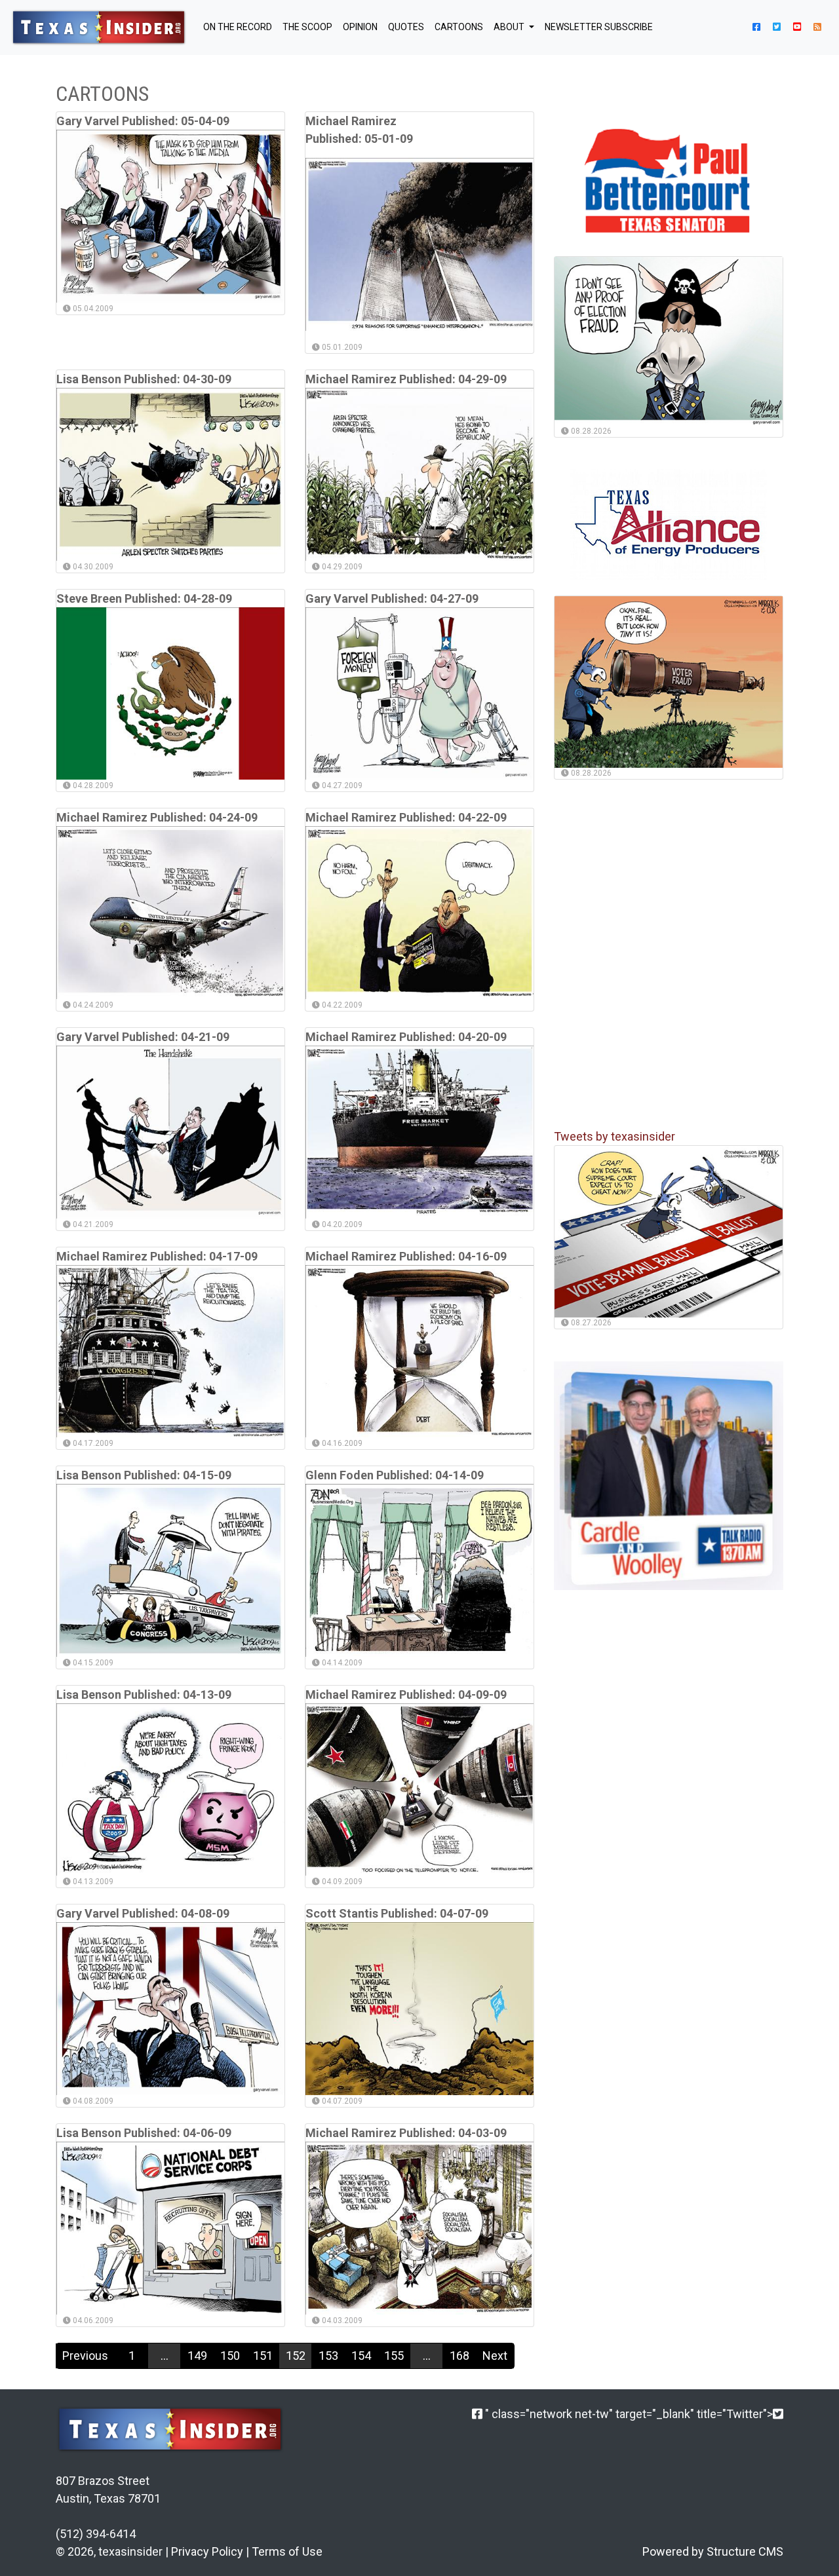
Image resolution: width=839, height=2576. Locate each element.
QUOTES (406, 27)
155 (394, 2356)
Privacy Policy (207, 2551)
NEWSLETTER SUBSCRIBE (599, 27)
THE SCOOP (307, 27)
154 (361, 2356)
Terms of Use (287, 2551)
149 (197, 2356)
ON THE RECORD (238, 27)
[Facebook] (477, 2414)
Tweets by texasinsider (615, 1137)
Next (495, 2356)
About (510, 27)
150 (230, 2356)
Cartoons (459, 27)
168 (459, 2356)
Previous (85, 2356)
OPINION (360, 27)
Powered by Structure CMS (713, 2551)
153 (328, 2356)
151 (263, 2356)
